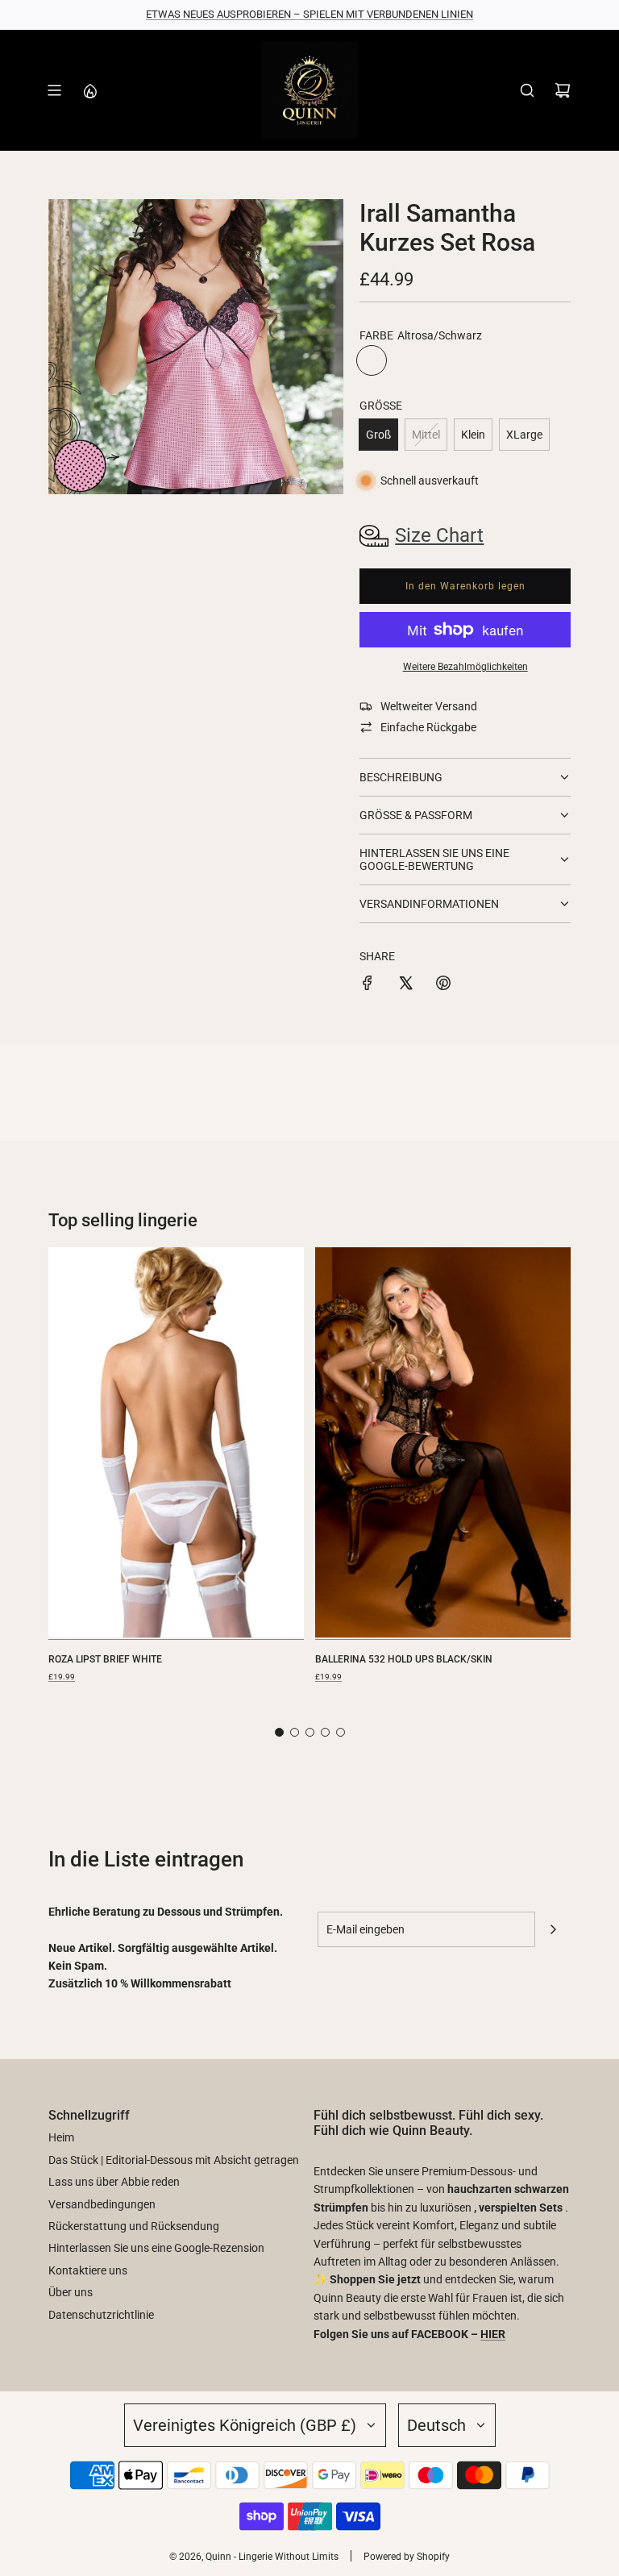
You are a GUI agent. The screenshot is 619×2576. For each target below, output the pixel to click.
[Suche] (527, 90)
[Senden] (553, 1929)
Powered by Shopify (407, 2557)
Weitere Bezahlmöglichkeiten (465, 667)
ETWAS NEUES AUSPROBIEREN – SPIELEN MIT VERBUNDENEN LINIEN (309, 14)
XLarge (524, 435)
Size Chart (439, 535)
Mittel (426, 435)
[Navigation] (54, 90)
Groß (378, 435)
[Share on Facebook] (368, 985)
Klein (473, 435)
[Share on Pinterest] (443, 985)
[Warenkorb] (563, 90)
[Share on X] (405, 985)
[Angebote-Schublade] (89, 90)
